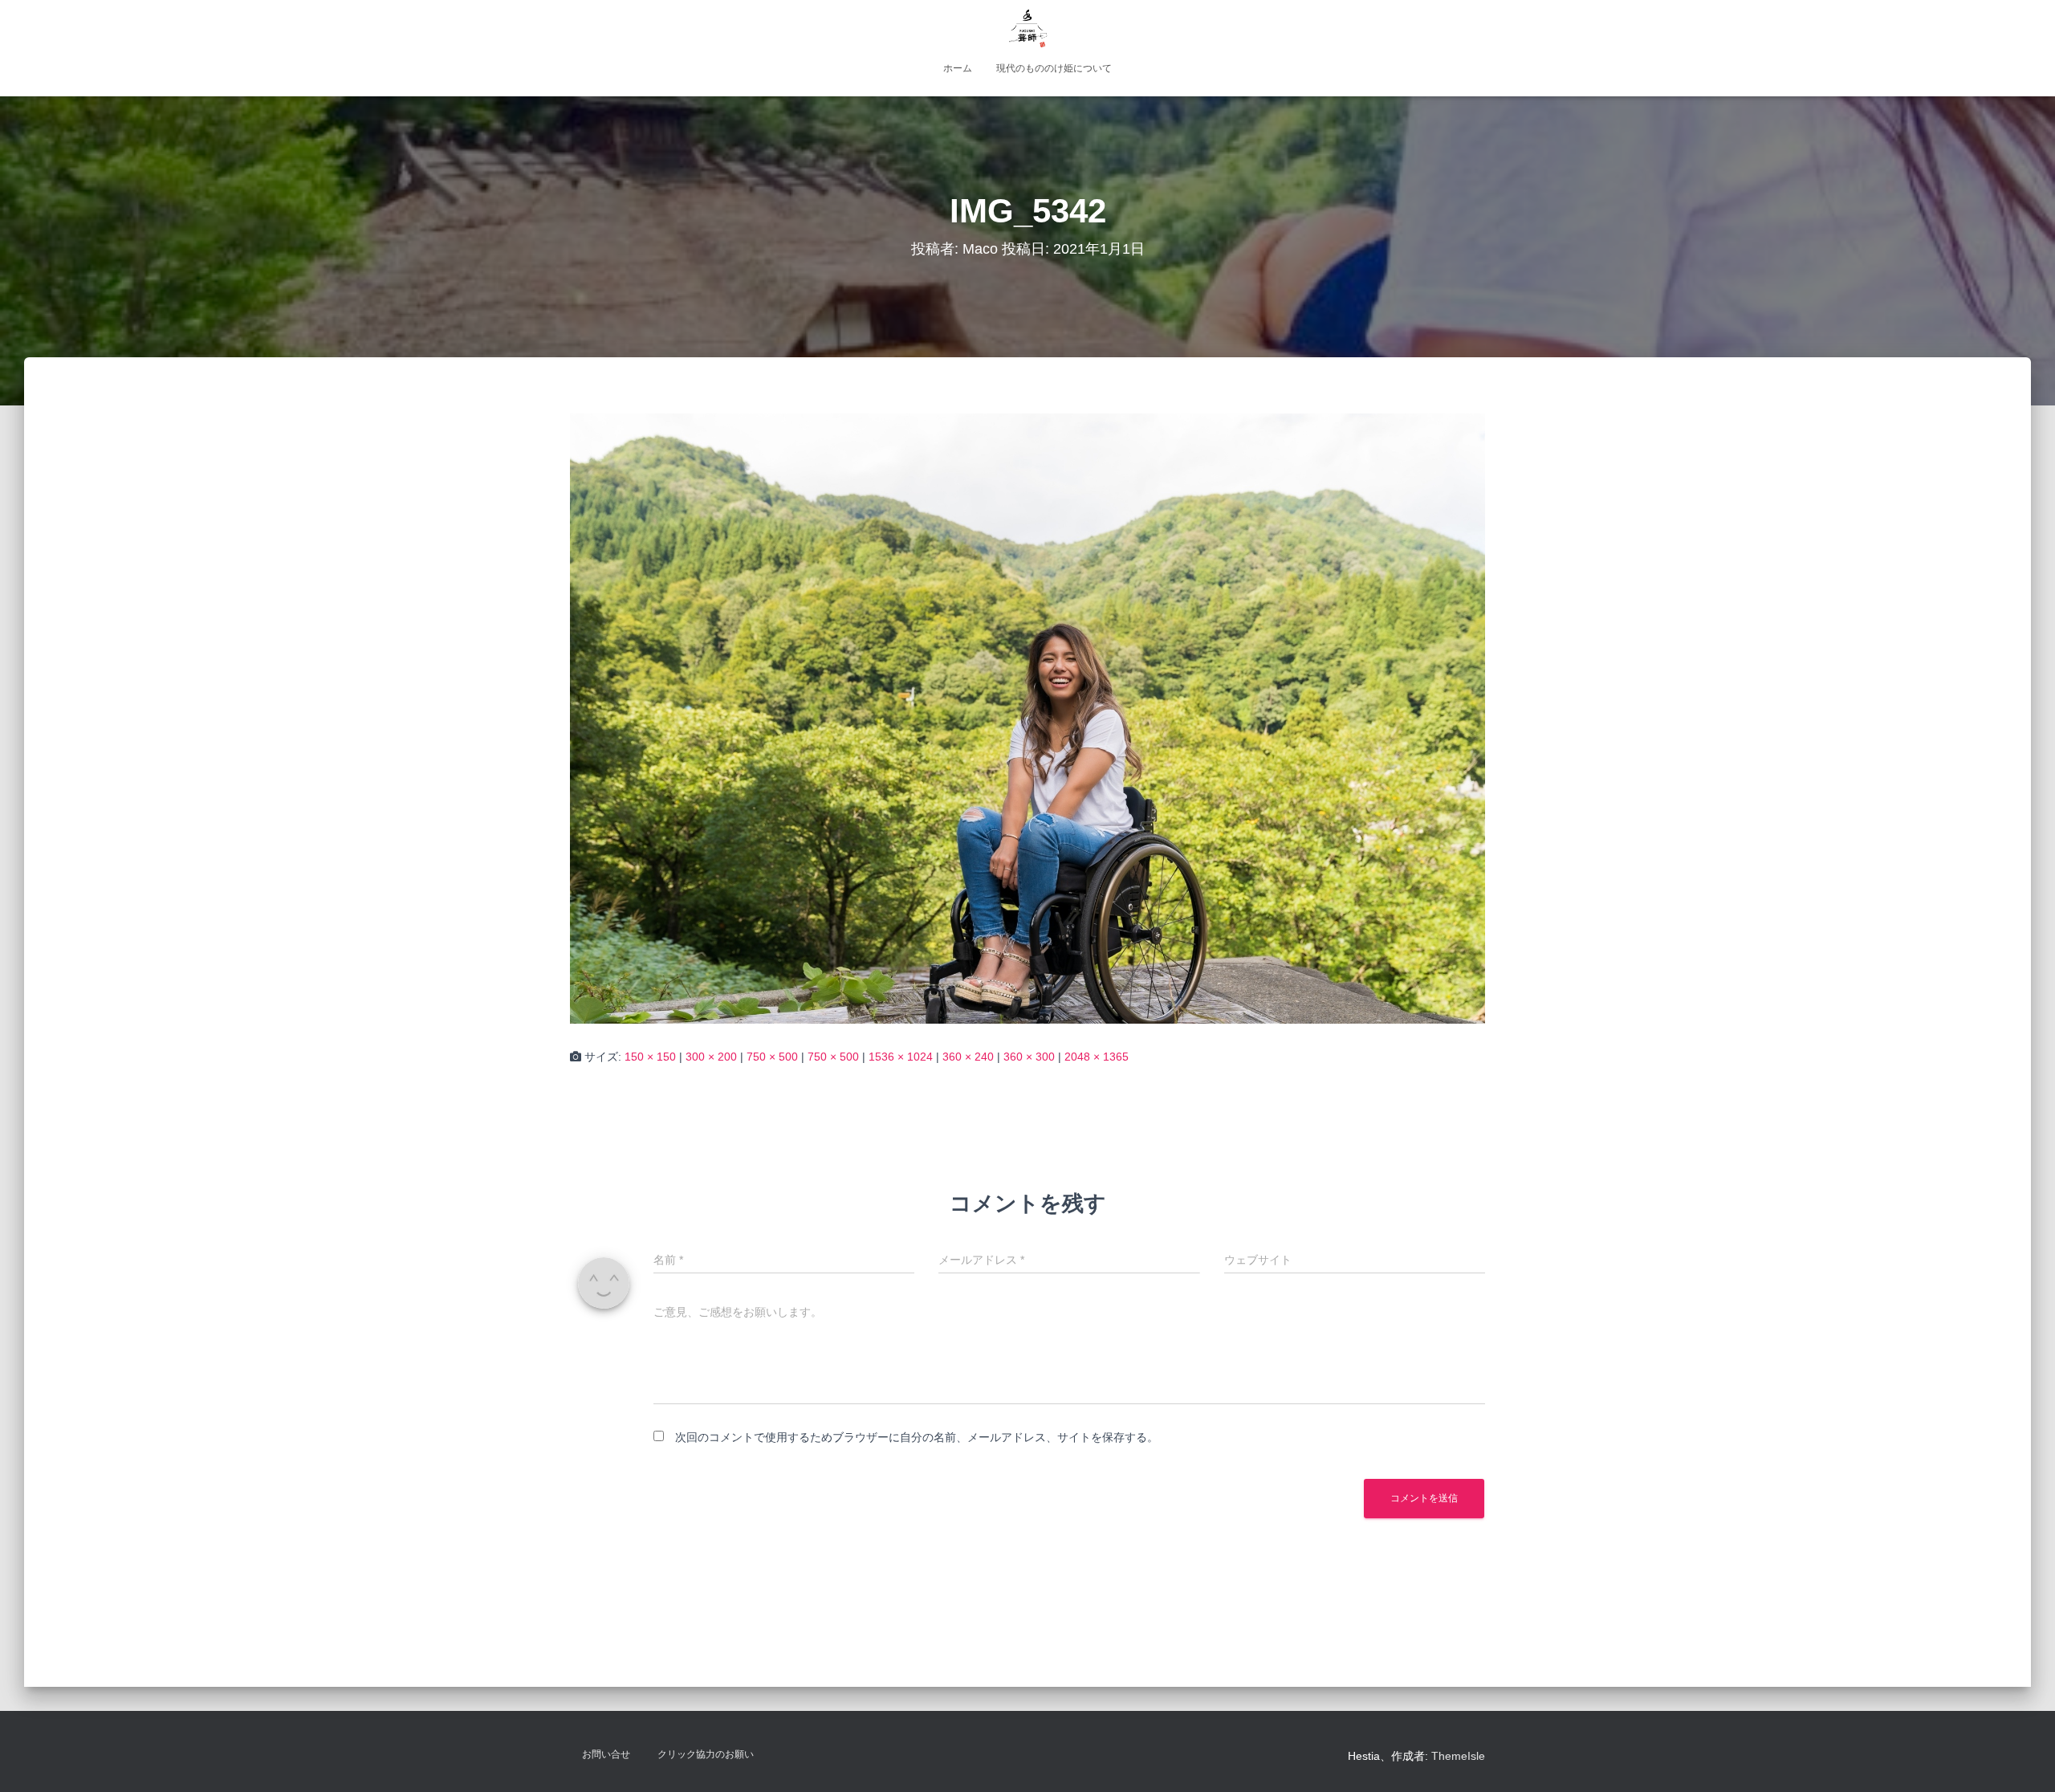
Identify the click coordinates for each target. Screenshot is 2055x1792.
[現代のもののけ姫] (1027, 28)
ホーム (958, 68)
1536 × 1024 (901, 1057)
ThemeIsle (1458, 1756)
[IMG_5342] (1027, 719)
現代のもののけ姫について (1054, 68)
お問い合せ (606, 1754)
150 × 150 (650, 1057)
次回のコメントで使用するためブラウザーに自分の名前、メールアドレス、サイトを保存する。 (917, 1437)
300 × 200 (711, 1057)
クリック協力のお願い (706, 1754)
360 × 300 (1029, 1057)
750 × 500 (772, 1057)
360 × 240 (968, 1057)
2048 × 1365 (1097, 1057)
